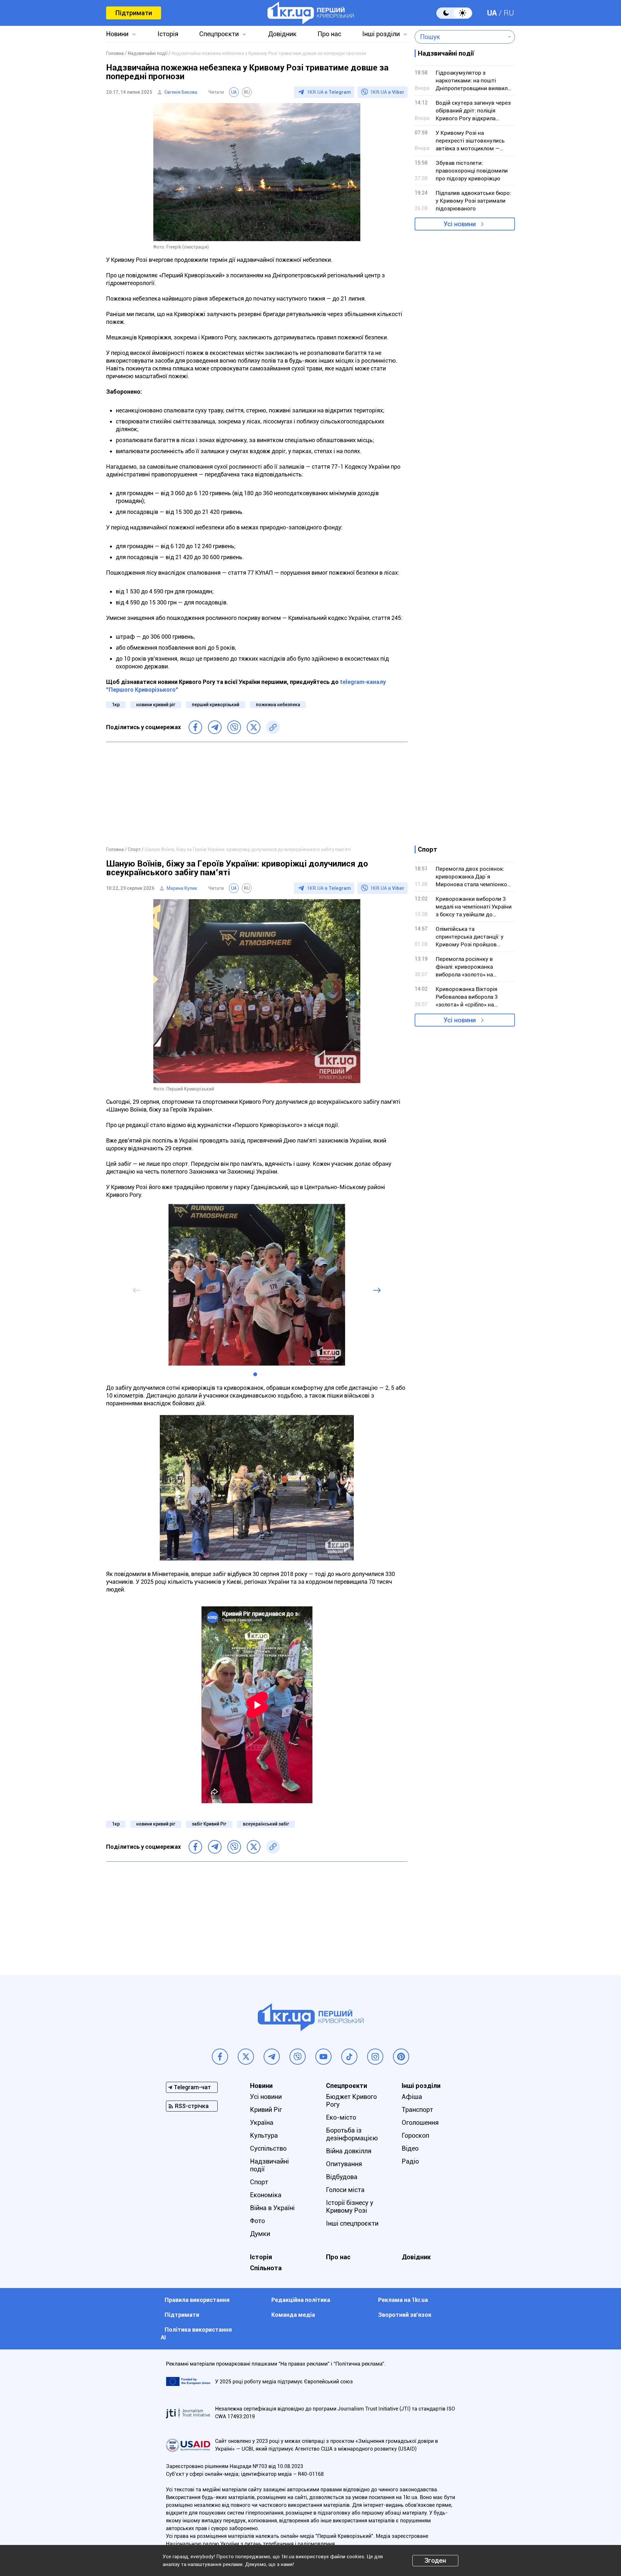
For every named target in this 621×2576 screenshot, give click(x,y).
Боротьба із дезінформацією (352, 2134)
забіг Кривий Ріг (209, 1824)
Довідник (282, 34)
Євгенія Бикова (181, 92)
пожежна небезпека (278, 705)
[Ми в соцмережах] (220, 2057)
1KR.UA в (329, 92)
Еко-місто (341, 2117)
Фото (257, 2221)
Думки (260, 2234)
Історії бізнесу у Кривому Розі (350, 2207)
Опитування (344, 2164)
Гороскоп (415, 2135)
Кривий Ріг (266, 2110)
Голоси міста (345, 2190)
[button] (255, 1374)
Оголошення (420, 2123)
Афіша (412, 2097)
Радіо (410, 2161)
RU (509, 13)
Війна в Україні (272, 2208)
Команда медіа (293, 2315)
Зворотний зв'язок (405, 2315)
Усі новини (460, 224)
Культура (264, 2135)
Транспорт (417, 2110)
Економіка (266, 2195)
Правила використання (197, 2300)
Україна (262, 2123)
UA (492, 13)
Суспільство (268, 2148)
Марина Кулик (182, 888)
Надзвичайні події (269, 2165)
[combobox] (460, 37)
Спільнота (266, 2268)
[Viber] (234, 727)
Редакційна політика (301, 2300)
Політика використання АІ (196, 2333)
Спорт (259, 2182)
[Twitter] (254, 727)
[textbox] (460, 37)
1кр (116, 705)
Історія (168, 34)
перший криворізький (216, 705)
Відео (410, 2148)
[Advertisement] (257, 794)
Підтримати (134, 13)
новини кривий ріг (156, 705)
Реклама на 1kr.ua (403, 2300)
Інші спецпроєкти (352, 2223)
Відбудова (342, 2177)
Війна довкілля (349, 2151)
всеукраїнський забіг (266, 1824)
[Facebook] (195, 727)
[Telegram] (215, 727)
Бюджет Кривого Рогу (351, 2101)
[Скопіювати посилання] (273, 727)
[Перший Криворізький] (311, 13)
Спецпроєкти (219, 34)
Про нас (329, 34)
